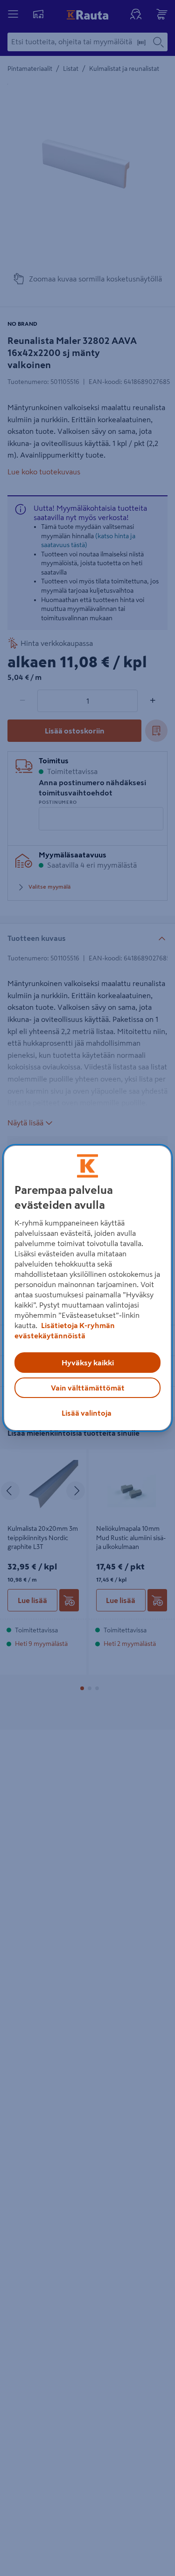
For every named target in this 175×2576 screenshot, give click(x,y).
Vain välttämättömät (88, 1388)
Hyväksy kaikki (88, 1363)
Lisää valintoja (87, 1413)
